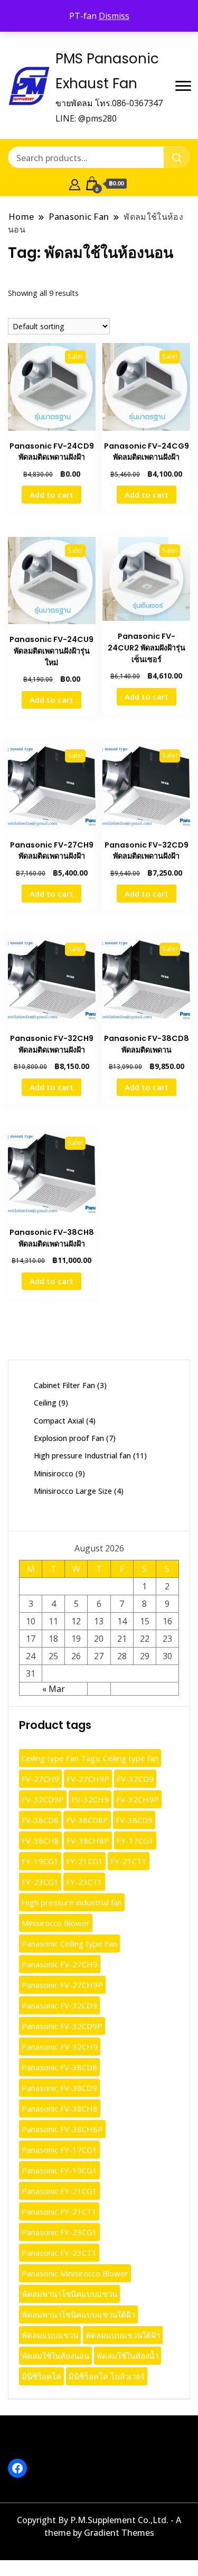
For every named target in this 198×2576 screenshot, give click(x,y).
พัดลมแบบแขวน (50, 2335)
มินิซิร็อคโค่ (41, 2376)
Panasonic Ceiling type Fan (69, 1943)
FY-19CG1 (40, 1861)
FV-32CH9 (90, 1799)
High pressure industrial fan (72, 1902)
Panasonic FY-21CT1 (59, 2211)
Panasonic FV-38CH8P (62, 2129)
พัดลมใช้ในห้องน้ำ (128, 2356)
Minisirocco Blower (56, 1923)
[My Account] (75, 183)
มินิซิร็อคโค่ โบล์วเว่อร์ (107, 2376)
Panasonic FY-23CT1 (59, 2253)
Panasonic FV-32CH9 (60, 2047)
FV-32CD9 (135, 1779)
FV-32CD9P (43, 1799)
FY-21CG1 (84, 1861)
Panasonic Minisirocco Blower (75, 2273)
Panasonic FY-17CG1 (59, 2150)
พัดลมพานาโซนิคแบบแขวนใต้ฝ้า (78, 2314)
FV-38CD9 (134, 1820)
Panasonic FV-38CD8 (59, 2067)
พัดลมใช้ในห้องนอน (55, 2356)
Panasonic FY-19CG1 (59, 2170)
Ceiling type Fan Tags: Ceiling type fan (90, 1758)
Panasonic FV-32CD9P (62, 2026)
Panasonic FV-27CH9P (62, 1985)
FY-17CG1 (135, 1840)
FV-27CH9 (40, 1779)
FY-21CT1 (129, 1861)
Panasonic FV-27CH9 (60, 1964)
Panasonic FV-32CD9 (59, 2005)
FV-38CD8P (87, 1820)
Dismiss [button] (114, 16)
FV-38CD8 (40, 1820)
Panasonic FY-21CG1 (59, 2191)
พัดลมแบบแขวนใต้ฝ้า (123, 2335)
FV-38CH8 (40, 1840)
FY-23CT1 (84, 1882)
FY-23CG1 (40, 1882)
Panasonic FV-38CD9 (59, 2088)
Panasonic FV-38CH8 (60, 2108)
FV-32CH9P (138, 1799)
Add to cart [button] (51, 495)
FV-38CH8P (88, 1840)
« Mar (54, 1689)
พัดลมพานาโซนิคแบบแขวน (69, 2294)
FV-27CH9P (88, 1779)
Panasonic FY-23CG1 (59, 2232)
